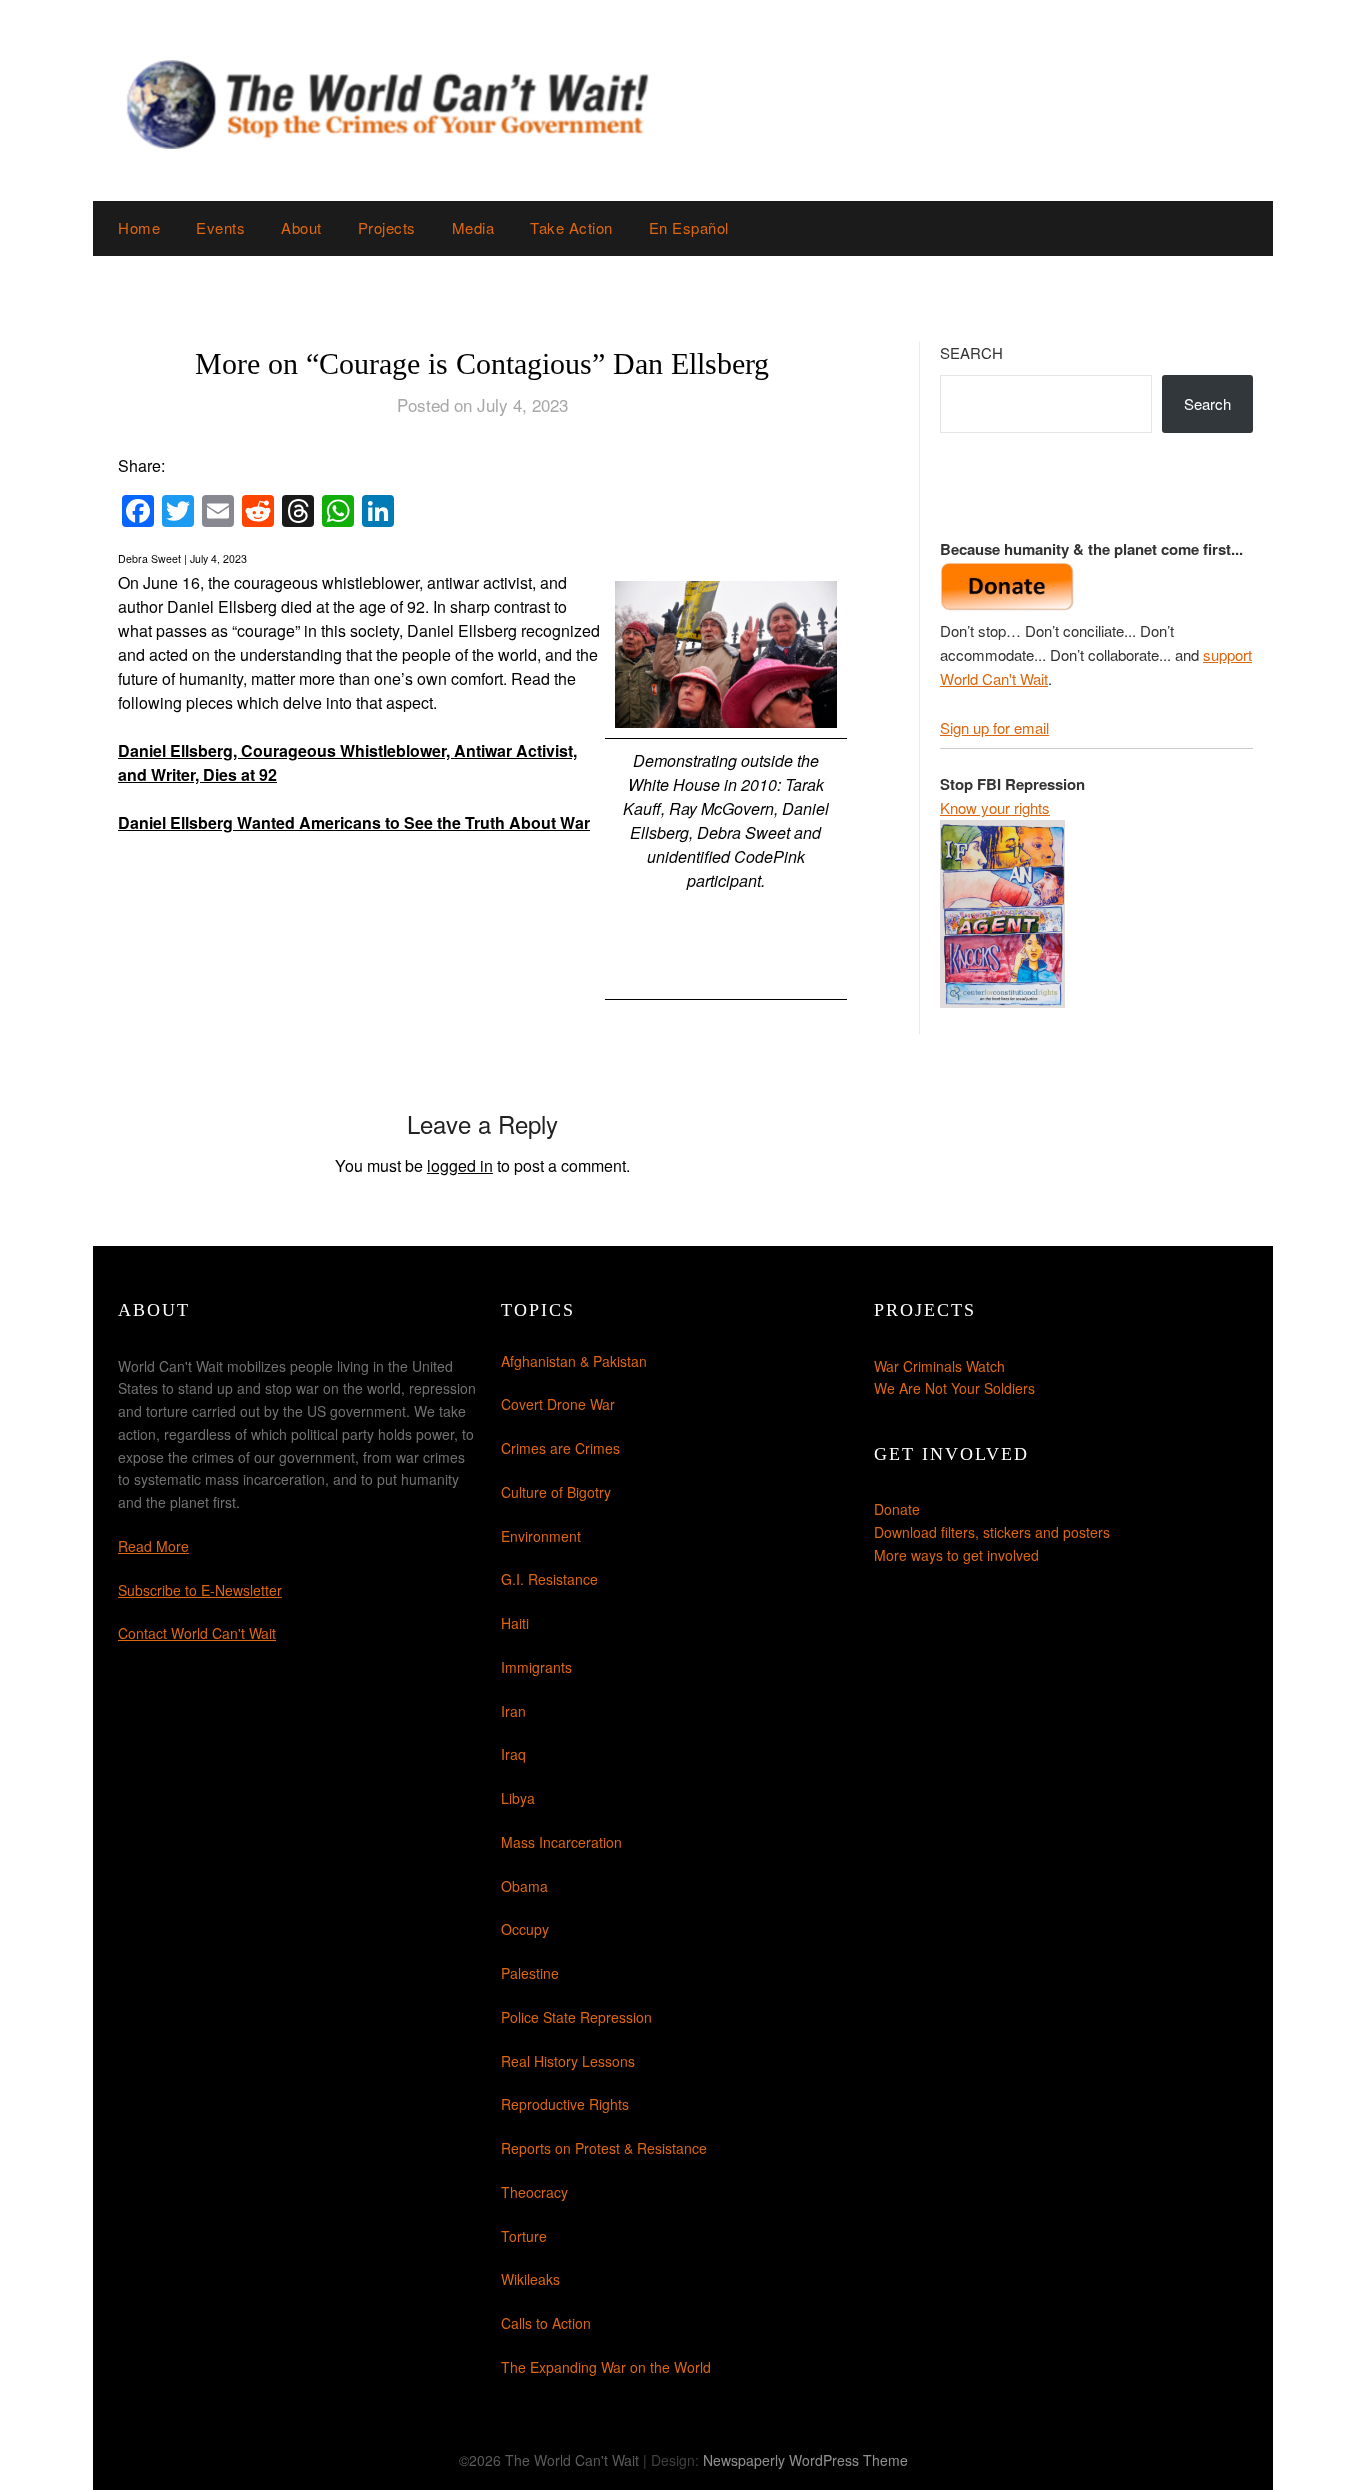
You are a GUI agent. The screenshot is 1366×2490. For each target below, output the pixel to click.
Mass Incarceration (561, 1842)
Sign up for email (994, 727)
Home (139, 227)
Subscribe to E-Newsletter (200, 1590)
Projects (387, 227)
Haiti (515, 1623)
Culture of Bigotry (556, 1492)
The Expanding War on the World (606, 2367)
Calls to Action (546, 2323)
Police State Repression (576, 2017)
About (301, 227)
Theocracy (534, 2192)
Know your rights (995, 807)
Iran (513, 1711)
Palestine (530, 1973)
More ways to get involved (956, 1555)
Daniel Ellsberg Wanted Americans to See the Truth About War (354, 822)
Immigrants (536, 1667)
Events (220, 227)
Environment (541, 1536)
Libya (518, 1798)
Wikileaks (530, 2279)
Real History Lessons (568, 2061)
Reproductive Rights (565, 2104)
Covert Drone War (558, 1404)
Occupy (525, 1929)
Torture (524, 2236)
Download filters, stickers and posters (992, 1532)
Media (473, 227)
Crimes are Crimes (560, 1448)
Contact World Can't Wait (197, 1633)
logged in (460, 1165)
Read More (153, 1546)
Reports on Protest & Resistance (604, 2148)
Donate (897, 1509)
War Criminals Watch (939, 1366)
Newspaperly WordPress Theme (805, 2460)
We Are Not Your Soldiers (954, 1388)
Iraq (513, 1754)
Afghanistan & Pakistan (574, 1361)
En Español (689, 227)
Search (971, 352)
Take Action (571, 227)
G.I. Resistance (549, 1579)
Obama (524, 1886)
